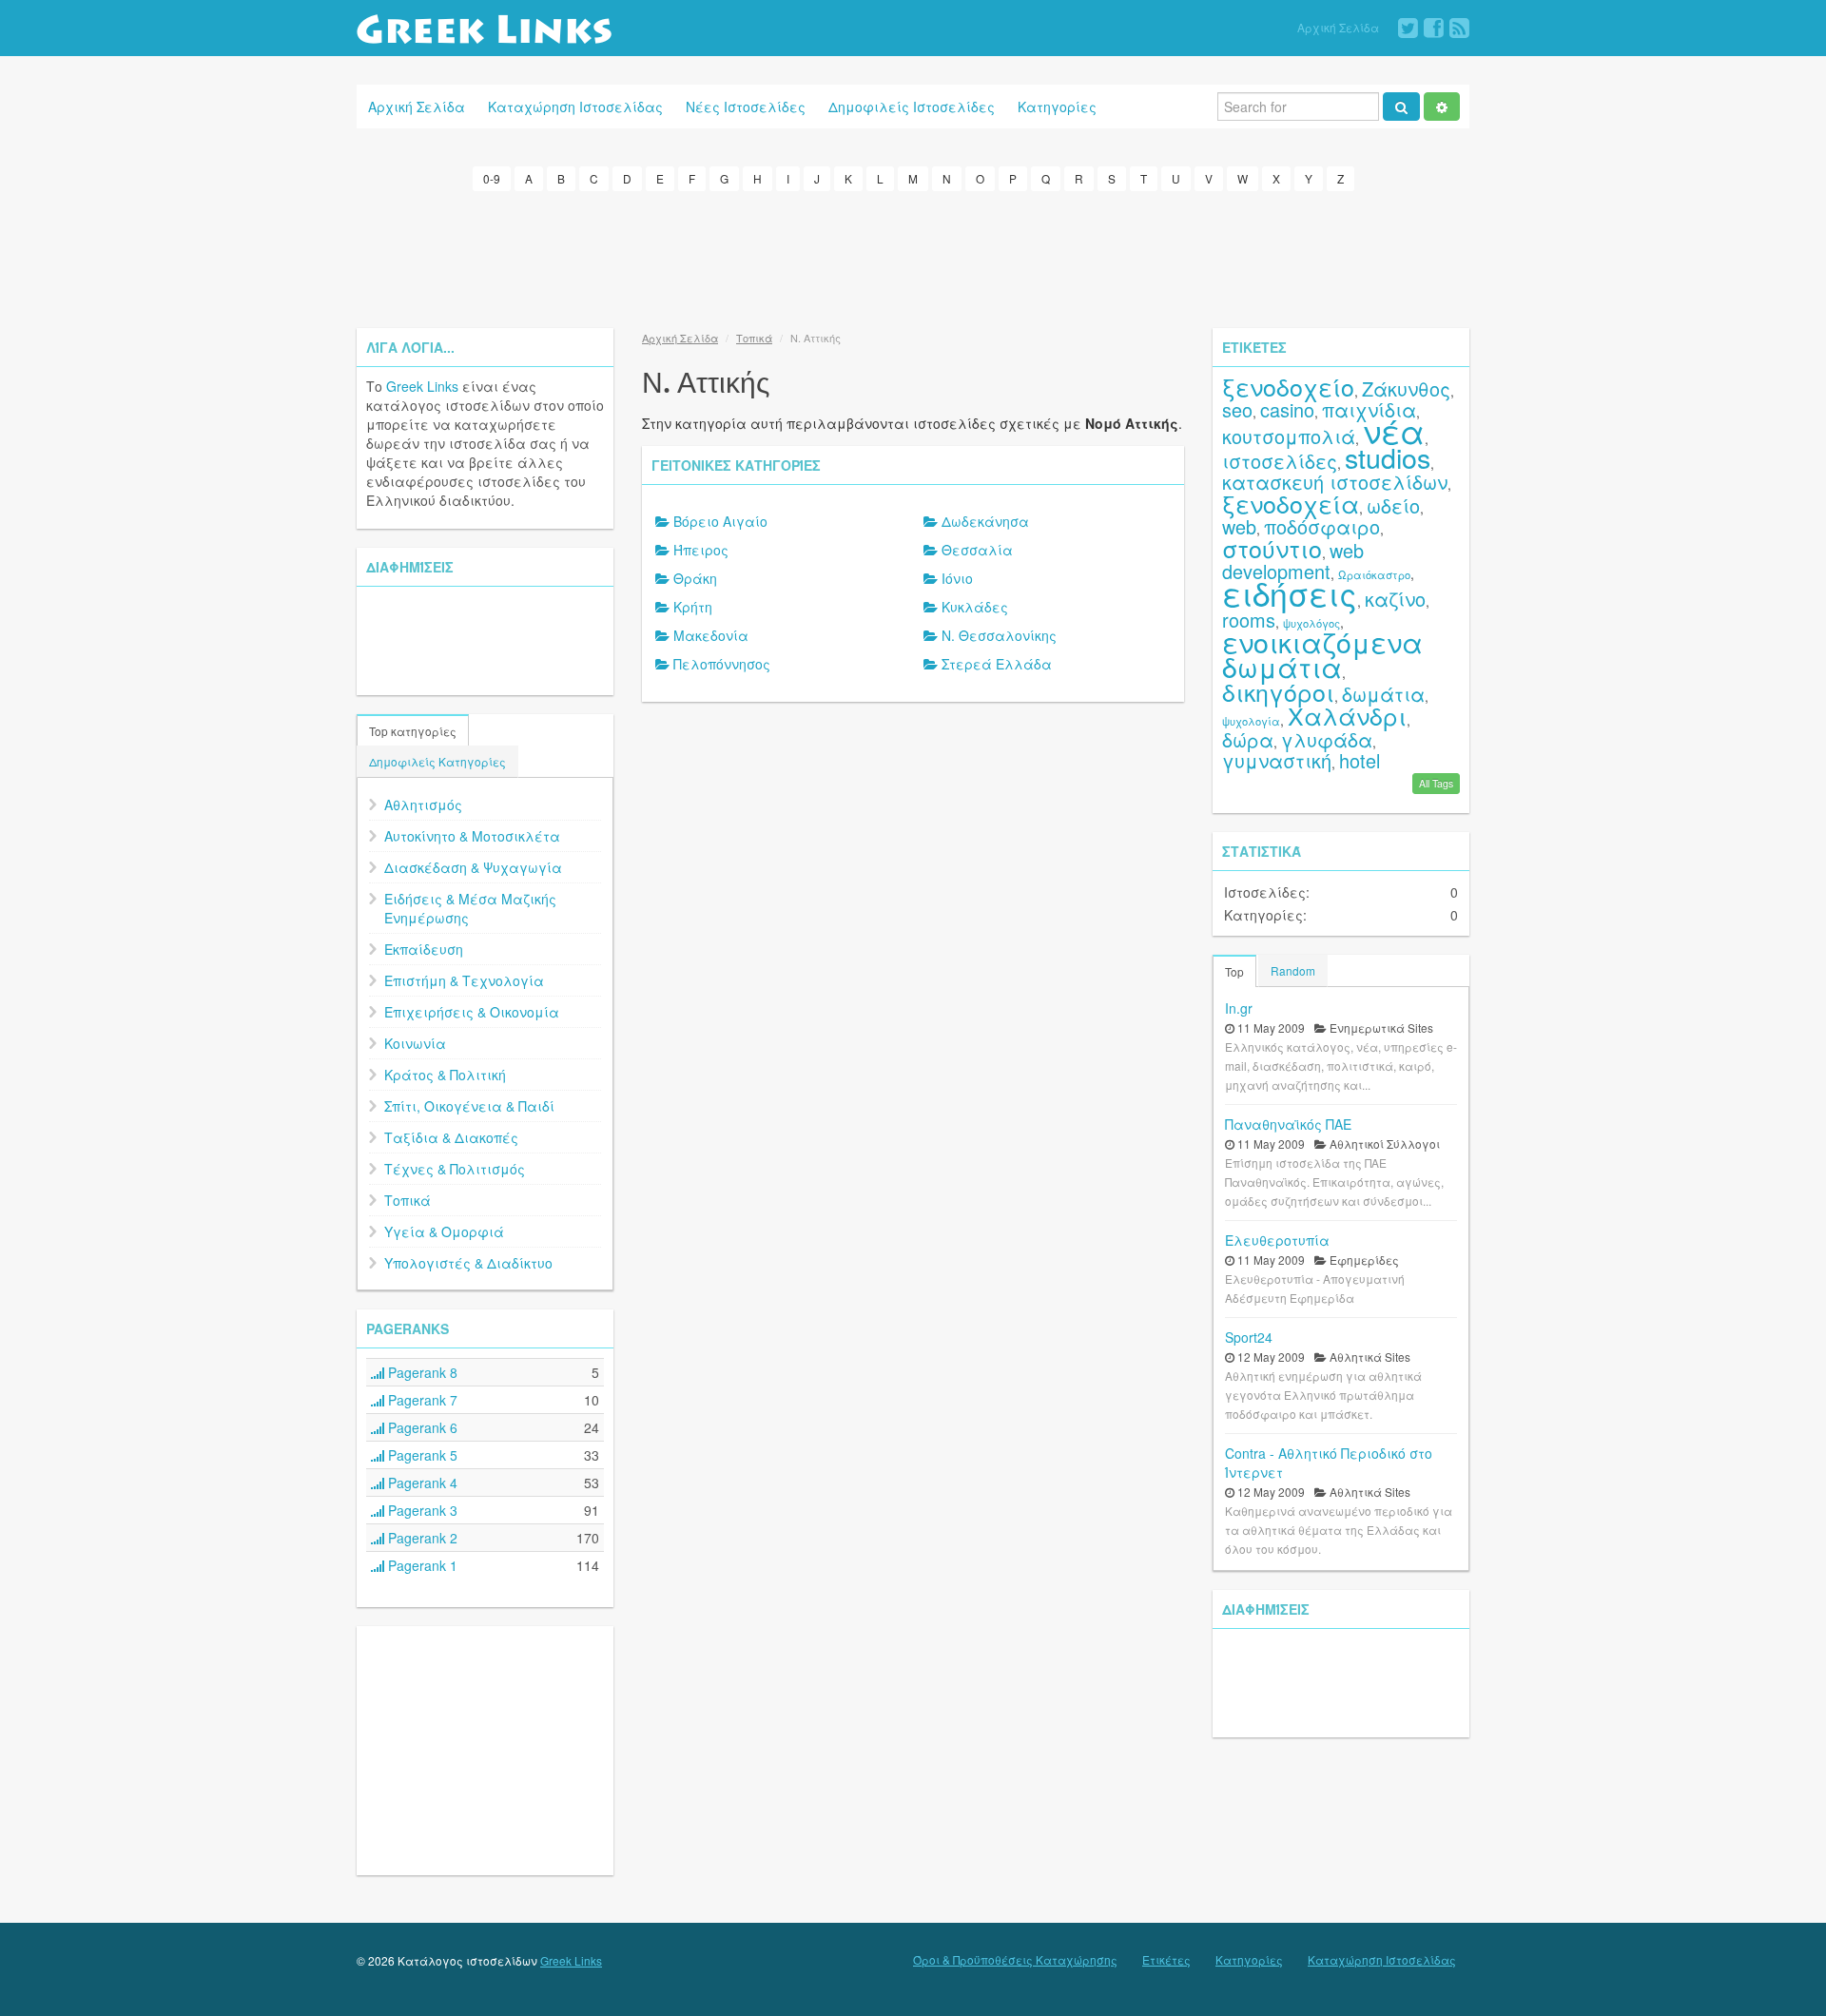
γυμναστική (1277, 760)
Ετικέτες (1166, 1960)
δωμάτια (1383, 694)
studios (1388, 457)
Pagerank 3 (421, 1510)
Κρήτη (693, 607)
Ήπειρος (701, 550)
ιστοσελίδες (1280, 461)
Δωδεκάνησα (985, 521)
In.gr (1239, 1008)
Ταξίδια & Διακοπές (451, 1137)
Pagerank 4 (421, 1483)
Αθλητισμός (423, 804)
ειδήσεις (1290, 593)
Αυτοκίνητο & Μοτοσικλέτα (472, 836)
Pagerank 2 (421, 1538)
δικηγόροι (1278, 691)
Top (1234, 971)
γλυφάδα (1327, 739)
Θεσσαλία (977, 550)
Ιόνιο (957, 578)
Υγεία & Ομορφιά (444, 1231)
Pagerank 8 (421, 1372)
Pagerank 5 (421, 1455)
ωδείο (1393, 505)
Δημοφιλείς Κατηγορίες (437, 761)
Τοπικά (408, 1200)
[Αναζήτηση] (1401, 107)
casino (1287, 409)
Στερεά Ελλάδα (997, 664)
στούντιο (1272, 548)
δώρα (1248, 739)
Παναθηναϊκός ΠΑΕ (1288, 1124)
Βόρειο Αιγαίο (720, 521)
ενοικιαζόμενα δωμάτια (1322, 654)
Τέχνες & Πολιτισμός (455, 1169)
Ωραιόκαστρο (1374, 574)
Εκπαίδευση (424, 949)
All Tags (1436, 783)
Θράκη (695, 578)
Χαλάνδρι (1347, 715)
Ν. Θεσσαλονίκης (999, 635)
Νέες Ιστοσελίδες (746, 107)
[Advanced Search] (1442, 107)
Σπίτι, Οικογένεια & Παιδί (469, 1106)
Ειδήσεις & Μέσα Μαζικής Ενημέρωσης (470, 908)
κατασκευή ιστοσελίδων (1335, 482)
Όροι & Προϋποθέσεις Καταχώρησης (1015, 1960)
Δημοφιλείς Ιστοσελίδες (912, 107)
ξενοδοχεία (1291, 503)
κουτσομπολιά (1289, 436)
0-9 (492, 178)
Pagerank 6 (421, 1427)
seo (1237, 409)
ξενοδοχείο (1288, 386)
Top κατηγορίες (413, 731)
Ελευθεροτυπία (1277, 1240)
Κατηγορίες (1057, 107)
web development (1293, 561)
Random (1293, 970)
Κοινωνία (415, 1043)
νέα (1394, 430)
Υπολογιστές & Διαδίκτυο (468, 1263)
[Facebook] (1434, 29)
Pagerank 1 (421, 1565)
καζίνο (1395, 599)
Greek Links (422, 386)
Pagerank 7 (421, 1400)
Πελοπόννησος (722, 664)
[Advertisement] (913, 257)
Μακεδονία (711, 635)
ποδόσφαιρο (1322, 526)
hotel (1360, 760)
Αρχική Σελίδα (1338, 27)
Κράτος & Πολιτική (445, 1075)
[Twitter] (1408, 29)
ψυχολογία (1251, 721)
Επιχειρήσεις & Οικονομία (472, 1012)
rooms (1249, 620)
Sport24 (1249, 1337)
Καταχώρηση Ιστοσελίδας (575, 107)
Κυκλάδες (975, 607)
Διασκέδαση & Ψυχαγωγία (473, 867)
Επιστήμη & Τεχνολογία (464, 980)
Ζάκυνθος (1406, 388)
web (1239, 526)
